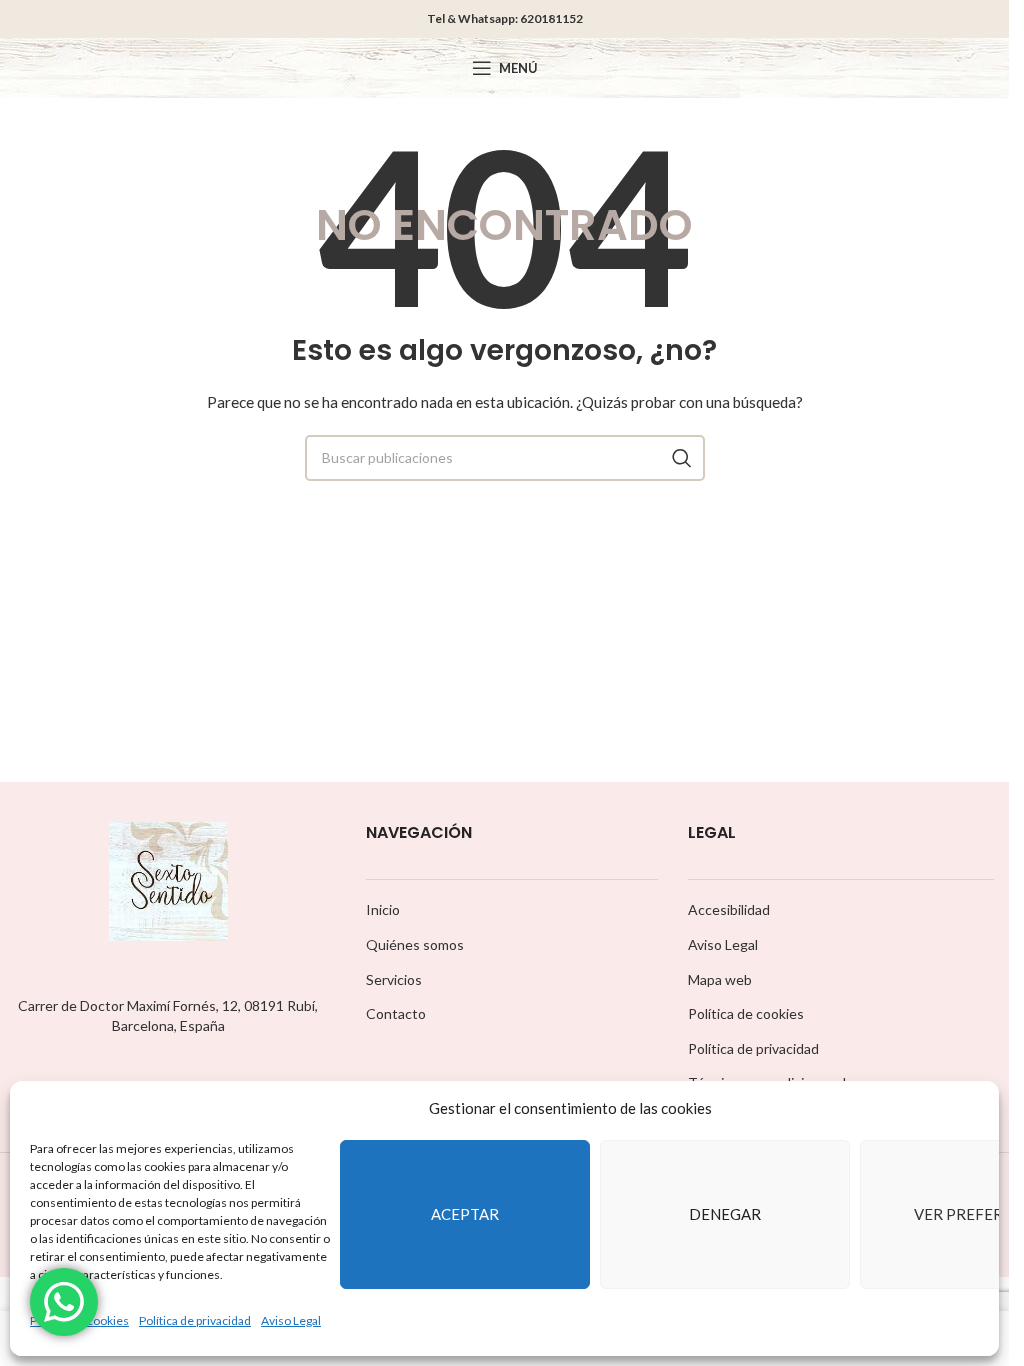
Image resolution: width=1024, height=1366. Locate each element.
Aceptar (465, 1214)
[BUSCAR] (682, 458)
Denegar (725, 1214)
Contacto (396, 1013)
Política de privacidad (195, 1320)
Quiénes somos (415, 944)
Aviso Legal (291, 1320)
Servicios (394, 979)
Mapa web (720, 979)
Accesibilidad (729, 909)
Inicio (383, 909)
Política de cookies (746, 1013)
